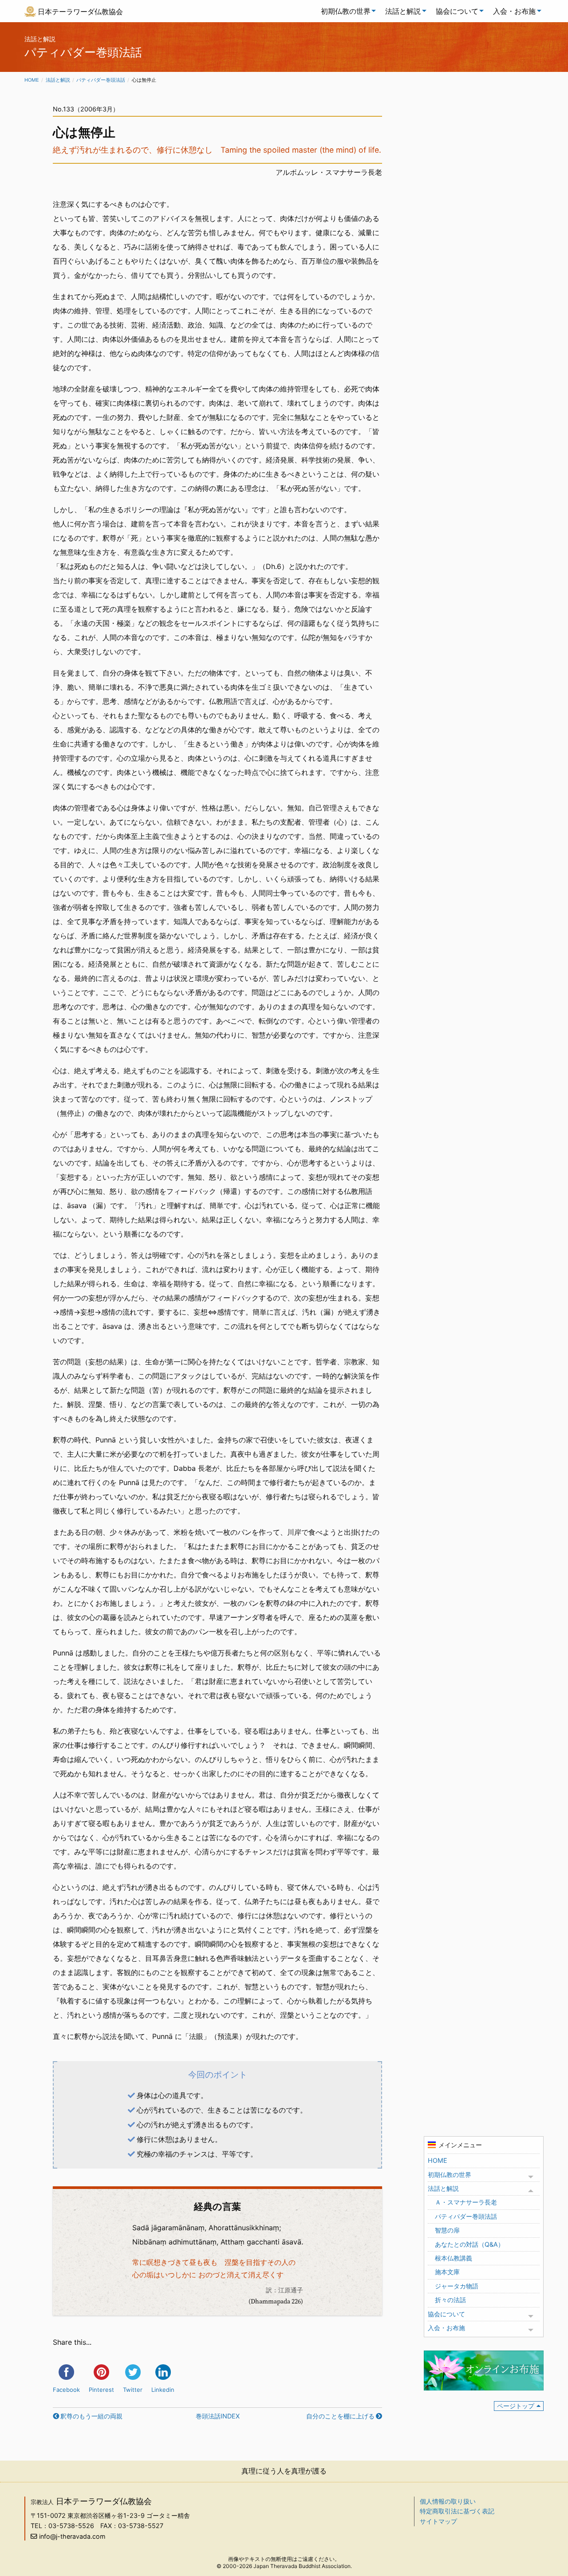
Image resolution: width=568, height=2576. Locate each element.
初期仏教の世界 (346, 11)
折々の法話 (450, 2300)
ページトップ (516, 2406)
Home (32, 80)
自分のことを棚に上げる (340, 2416)
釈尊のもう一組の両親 (91, 2416)
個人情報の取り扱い (448, 2501)
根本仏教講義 (454, 2258)
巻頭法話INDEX (218, 2416)
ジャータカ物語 (457, 2286)
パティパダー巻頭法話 (101, 80)
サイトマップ (438, 2521)
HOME (438, 2160)
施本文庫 (447, 2272)
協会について (457, 11)
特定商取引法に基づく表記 (457, 2511)
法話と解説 (403, 11)
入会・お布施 (514, 11)
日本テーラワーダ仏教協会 (80, 12)
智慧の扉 (447, 2230)
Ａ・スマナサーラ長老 (466, 2202)
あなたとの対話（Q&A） (469, 2244)
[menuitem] (346, 11)
